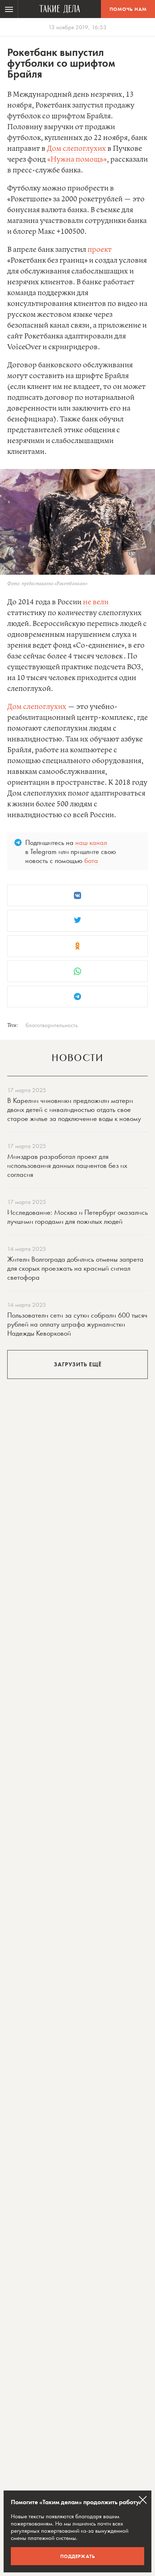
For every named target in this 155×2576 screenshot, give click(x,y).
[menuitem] (9, 9)
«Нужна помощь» (77, 160)
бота (91, 860)
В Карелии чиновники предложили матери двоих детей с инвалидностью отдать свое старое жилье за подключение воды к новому (74, 1109)
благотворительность (52, 1025)
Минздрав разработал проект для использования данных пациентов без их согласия (67, 1165)
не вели (96, 602)
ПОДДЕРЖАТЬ (78, 2556)
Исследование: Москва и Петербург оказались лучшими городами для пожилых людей (77, 1217)
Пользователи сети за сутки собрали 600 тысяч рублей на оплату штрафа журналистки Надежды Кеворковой (77, 1324)
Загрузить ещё (78, 1364)
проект (100, 250)
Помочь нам (128, 9)
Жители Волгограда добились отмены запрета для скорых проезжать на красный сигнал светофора (75, 1268)
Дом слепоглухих (76, 149)
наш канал (91, 842)
